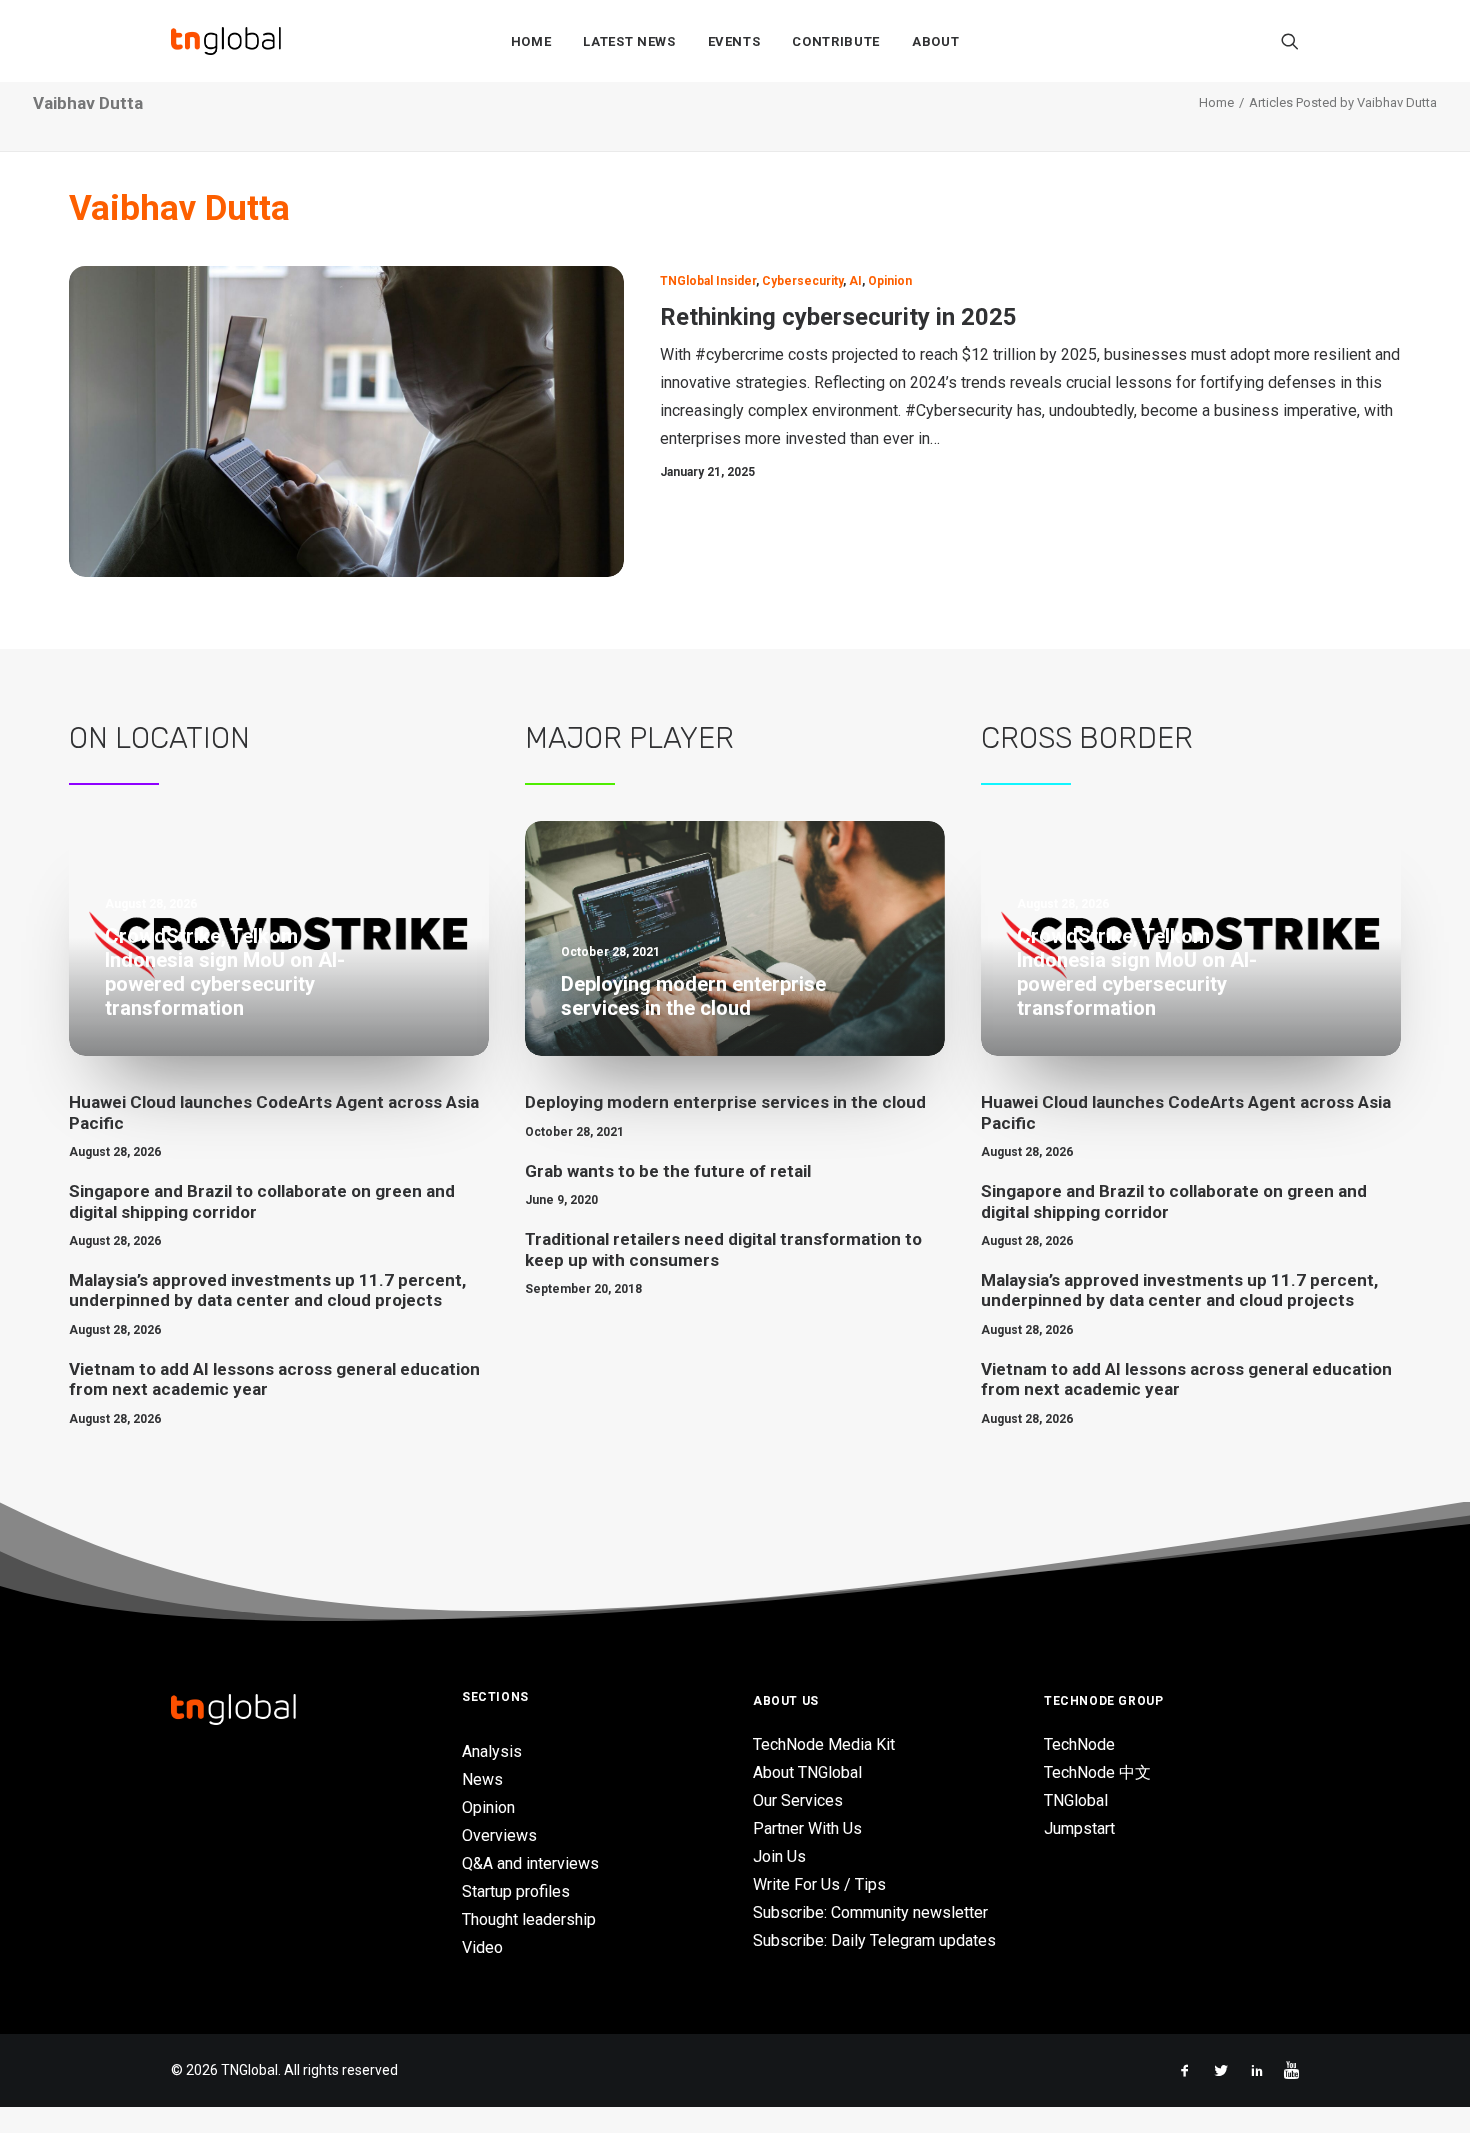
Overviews (499, 1835)
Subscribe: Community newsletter (870, 1912)
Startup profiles (516, 1891)
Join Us (779, 1856)
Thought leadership (529, 1919)
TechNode (1079, 1744)
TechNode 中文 (1097, 1772)
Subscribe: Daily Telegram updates (874, 1940)
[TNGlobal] (226, 41)
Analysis (492, 1751)
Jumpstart (1079, 1828)
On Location (159, 738)
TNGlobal (1076, 1800)
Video (482, 1947)
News (482, 1779)
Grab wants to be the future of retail (668, 1171)
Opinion (890, 281)
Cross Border (1087, 738)
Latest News (629, 41)
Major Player (629, 738)
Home (531, 41)
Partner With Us (807, 1828)
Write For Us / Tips (819, 1884)
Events (734, 41)
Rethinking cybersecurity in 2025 (838, 317)
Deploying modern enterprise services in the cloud (725, 1102)
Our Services (798, 1800)
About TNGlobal (807, 1772)
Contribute (836, 41)
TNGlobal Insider (708, 281)
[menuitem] (531, 41)
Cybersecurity (802, 281)
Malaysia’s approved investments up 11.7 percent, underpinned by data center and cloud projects (267, 1290)
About (935, 41)
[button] (1290, 41)
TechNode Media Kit (824, 1744)
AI (855, 281)
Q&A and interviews (530, 1863)
